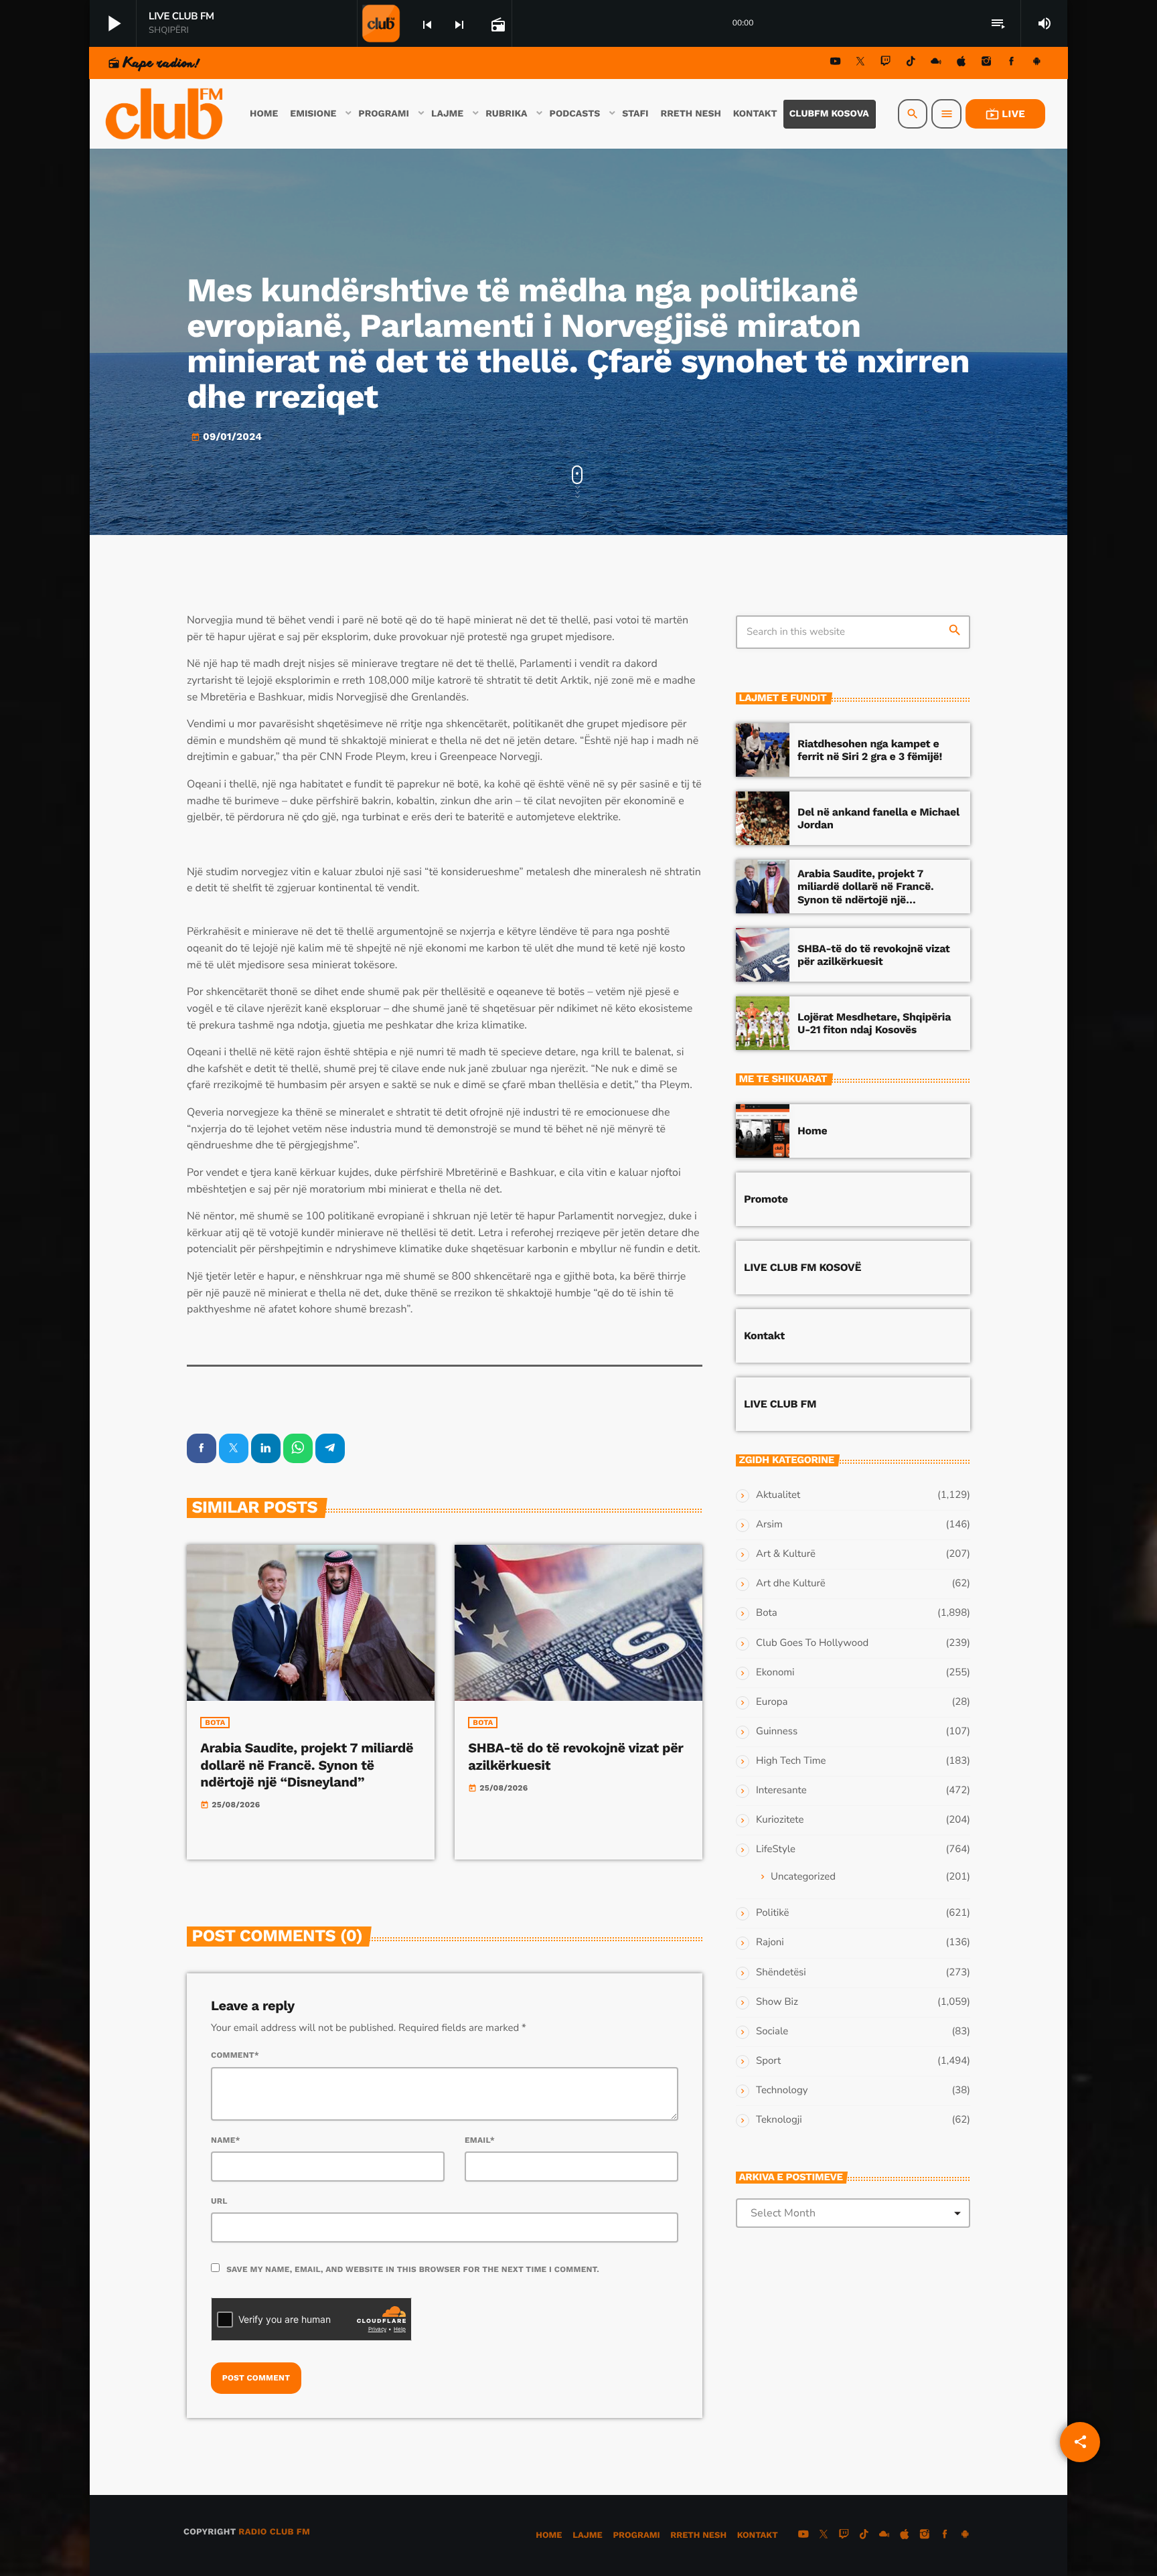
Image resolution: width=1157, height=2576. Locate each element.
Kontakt (764, 1336)
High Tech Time (791, 1761)
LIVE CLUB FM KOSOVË (802, 1267)
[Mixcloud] (936, 63)
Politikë (772, 1913)
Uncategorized (803, 1877)
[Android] (1036, 63)
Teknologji (779, 2120)
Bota (215, 1723)
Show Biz (777, 2002)
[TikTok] (911, 63)
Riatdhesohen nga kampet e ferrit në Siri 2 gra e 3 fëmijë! (870, 750)
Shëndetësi (781, 1973)
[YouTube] (836, 63)
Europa (772, 1702)
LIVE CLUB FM (780, 1404)
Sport (768, 2061)
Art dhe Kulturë (791, 1584)
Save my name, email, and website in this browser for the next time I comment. (413, 2269)
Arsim (769, 1525)
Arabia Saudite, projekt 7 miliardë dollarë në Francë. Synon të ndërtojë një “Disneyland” (307, 1764)
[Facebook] (1012, 63)
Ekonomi (775, 1673)
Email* (480, 2140)
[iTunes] (961, 63)
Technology (782, 2091)
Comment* (235, 2055)
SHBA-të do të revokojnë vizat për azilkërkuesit (874, 955)
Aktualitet (778, 1495)
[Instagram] (986, 63)
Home (812, 1131)
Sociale (772, 2032)
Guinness (777, 1732)
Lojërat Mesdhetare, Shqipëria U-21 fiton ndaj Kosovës (874, 1023)
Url (219, 2201)
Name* (226, 2140)
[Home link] (165, 114)
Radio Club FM (274, 2532)
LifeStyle (776, 1849)
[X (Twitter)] (860, 63)
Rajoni (770, 1943)
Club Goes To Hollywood (812, 1643)
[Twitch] (886, 63)
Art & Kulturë (786, 1554)
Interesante (781, 1791)
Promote (766, 1199)
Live (1005, 114)
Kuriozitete (780, 1820)
